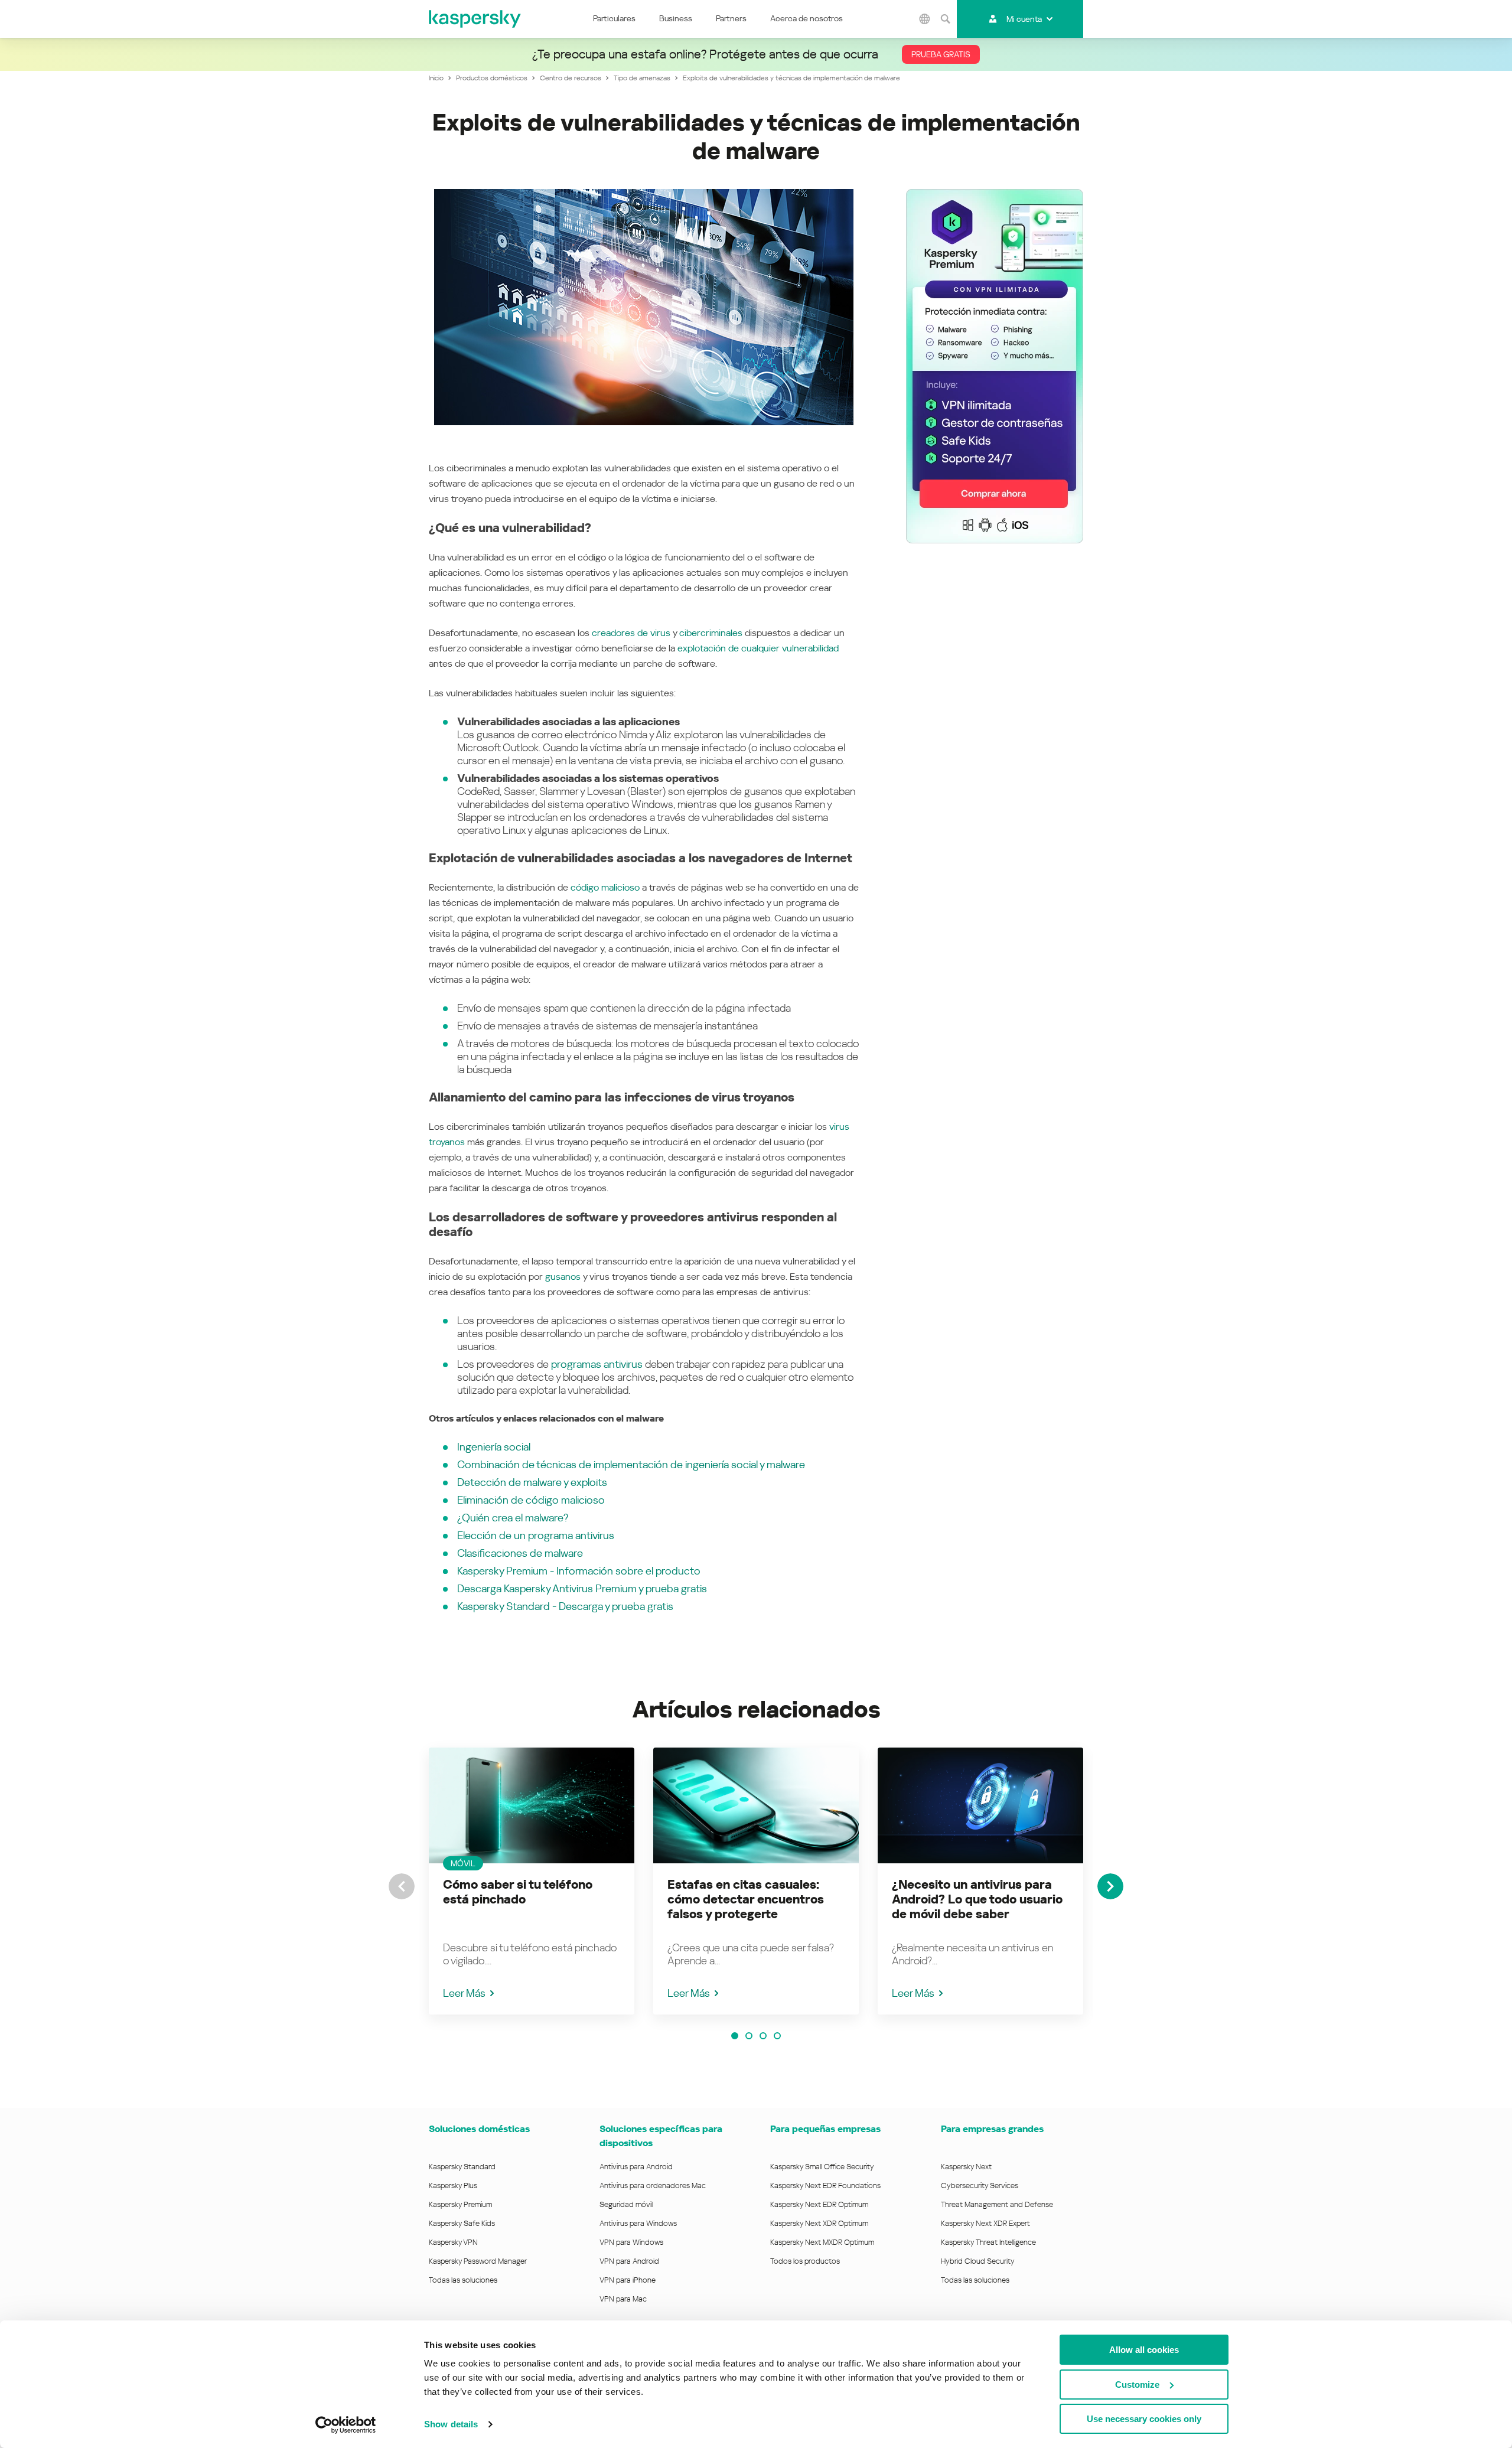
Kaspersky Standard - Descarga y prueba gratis (565, 1606)
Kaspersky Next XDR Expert (985, 2223)
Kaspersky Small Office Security (822, 2167)
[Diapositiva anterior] (402, 1886)
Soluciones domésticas (479, 2129)
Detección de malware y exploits (532, 1482)
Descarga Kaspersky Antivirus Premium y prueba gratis (582, 1588)
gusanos (563, 1277)
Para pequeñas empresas (825, 2129)
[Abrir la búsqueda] (945, 19)
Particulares (614, 18)
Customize (1137, 2385)
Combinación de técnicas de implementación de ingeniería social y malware (631, 1464)
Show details (451, 2424)
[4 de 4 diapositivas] (777, 2036)
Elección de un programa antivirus (536, 1535)
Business (676, 18)
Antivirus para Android (636, 2167)
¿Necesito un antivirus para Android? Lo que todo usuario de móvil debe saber (977, 1899)
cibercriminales (711, 633)
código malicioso (605, 887)
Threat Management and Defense (997, 2204)
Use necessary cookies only (1144, 2419)
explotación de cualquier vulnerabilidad (758, 648)
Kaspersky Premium (460, 2204)
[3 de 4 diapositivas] (763, 2036)
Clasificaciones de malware (520, 1553)
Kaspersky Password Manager (478, 2261)
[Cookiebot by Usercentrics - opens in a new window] (346, 2425)
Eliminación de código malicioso (531, 1500)
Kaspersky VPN (453, 2242)
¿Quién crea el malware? (513, 1518)
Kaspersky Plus (453, 2185)
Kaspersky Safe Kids (462, 2223)
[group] (532, 1881)
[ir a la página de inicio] (475, 19)
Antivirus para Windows (638, 2223)
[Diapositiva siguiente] (1110, 1886)
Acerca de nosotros (806, 18)
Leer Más (464, 1993)
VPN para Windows (631, 2242)
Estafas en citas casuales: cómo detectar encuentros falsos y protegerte (746, 1899)
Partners (731, 18)
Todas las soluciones (463, 2280)
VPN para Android (629, 2261)
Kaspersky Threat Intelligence (988, 2242)
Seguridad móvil (626, 2204)
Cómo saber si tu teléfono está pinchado (518, 1892)
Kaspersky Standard (462, 2167)
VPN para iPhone (628, 2280)
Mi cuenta (1024, 19)
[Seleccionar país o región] (924, 19)
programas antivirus (597, 1364)
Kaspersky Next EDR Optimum (819, 2204)
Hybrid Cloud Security (978, 2261)
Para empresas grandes (992, 2129)
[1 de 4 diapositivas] (735, 2036)
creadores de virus (631, 633)
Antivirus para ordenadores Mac (653, 2185)
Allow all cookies (1144, 2350)
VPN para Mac (623, 2299)
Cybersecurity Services (980, 2185)
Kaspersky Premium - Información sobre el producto (579, 1571)
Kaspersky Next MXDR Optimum (822, 2242)
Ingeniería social (494, 1447)
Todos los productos (805, 2261)
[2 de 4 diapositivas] (749, 2036)
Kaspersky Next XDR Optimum (819, 2223)
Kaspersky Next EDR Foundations (825, 2185)
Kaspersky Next (966, 2167)
